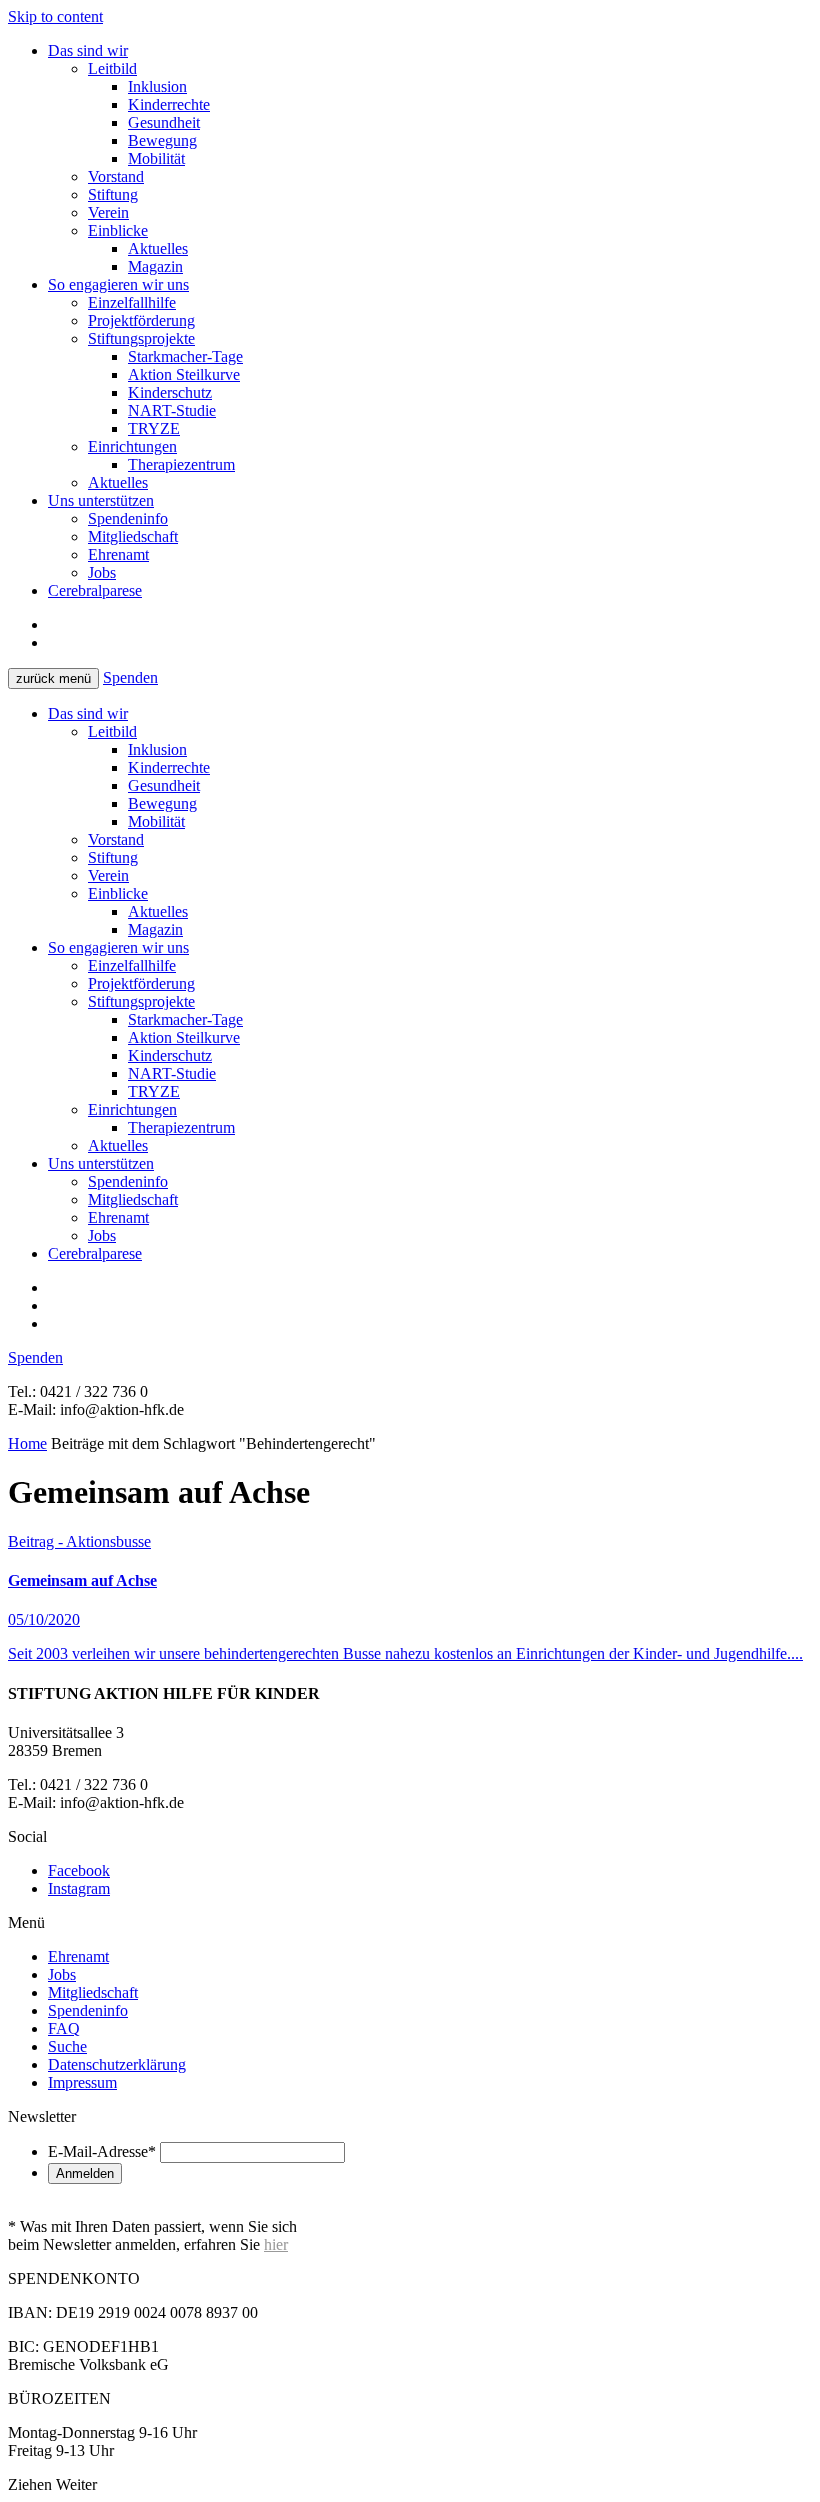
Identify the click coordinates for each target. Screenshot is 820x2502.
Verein (108, 212)
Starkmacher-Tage (185, 356)
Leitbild (112, 68)
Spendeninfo (128, 518)
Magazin (155, 266)
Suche (67, 2046)
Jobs (102, 572)
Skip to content (55, 16)
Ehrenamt (118, 554)
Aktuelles (158, 248)
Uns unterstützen (101, 500)
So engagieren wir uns (118, 284)
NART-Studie (172, 410)
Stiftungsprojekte (141, 338)
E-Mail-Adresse (102, 2151)
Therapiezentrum (181, 464)
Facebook (79, 1870)
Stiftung (113, 194)
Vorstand (116, 176)
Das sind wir (88, 50)
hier (276, 2244)
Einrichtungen (132, 446)
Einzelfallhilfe (132, 302)
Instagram (79, 1888)
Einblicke (118, 230)
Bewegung (162, 140)
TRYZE (154, 428)
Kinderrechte (169, 104)
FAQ (64, 2028)
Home (27, 1443)
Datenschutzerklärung (117, 2064)
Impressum (82, 2082)
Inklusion (157, 86)
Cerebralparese (95, 590)
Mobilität (156, 158)
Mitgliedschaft (133, 536)
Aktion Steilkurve (184, 374)
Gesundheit (164, 122)
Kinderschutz (170, 392)
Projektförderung (141, 320)
